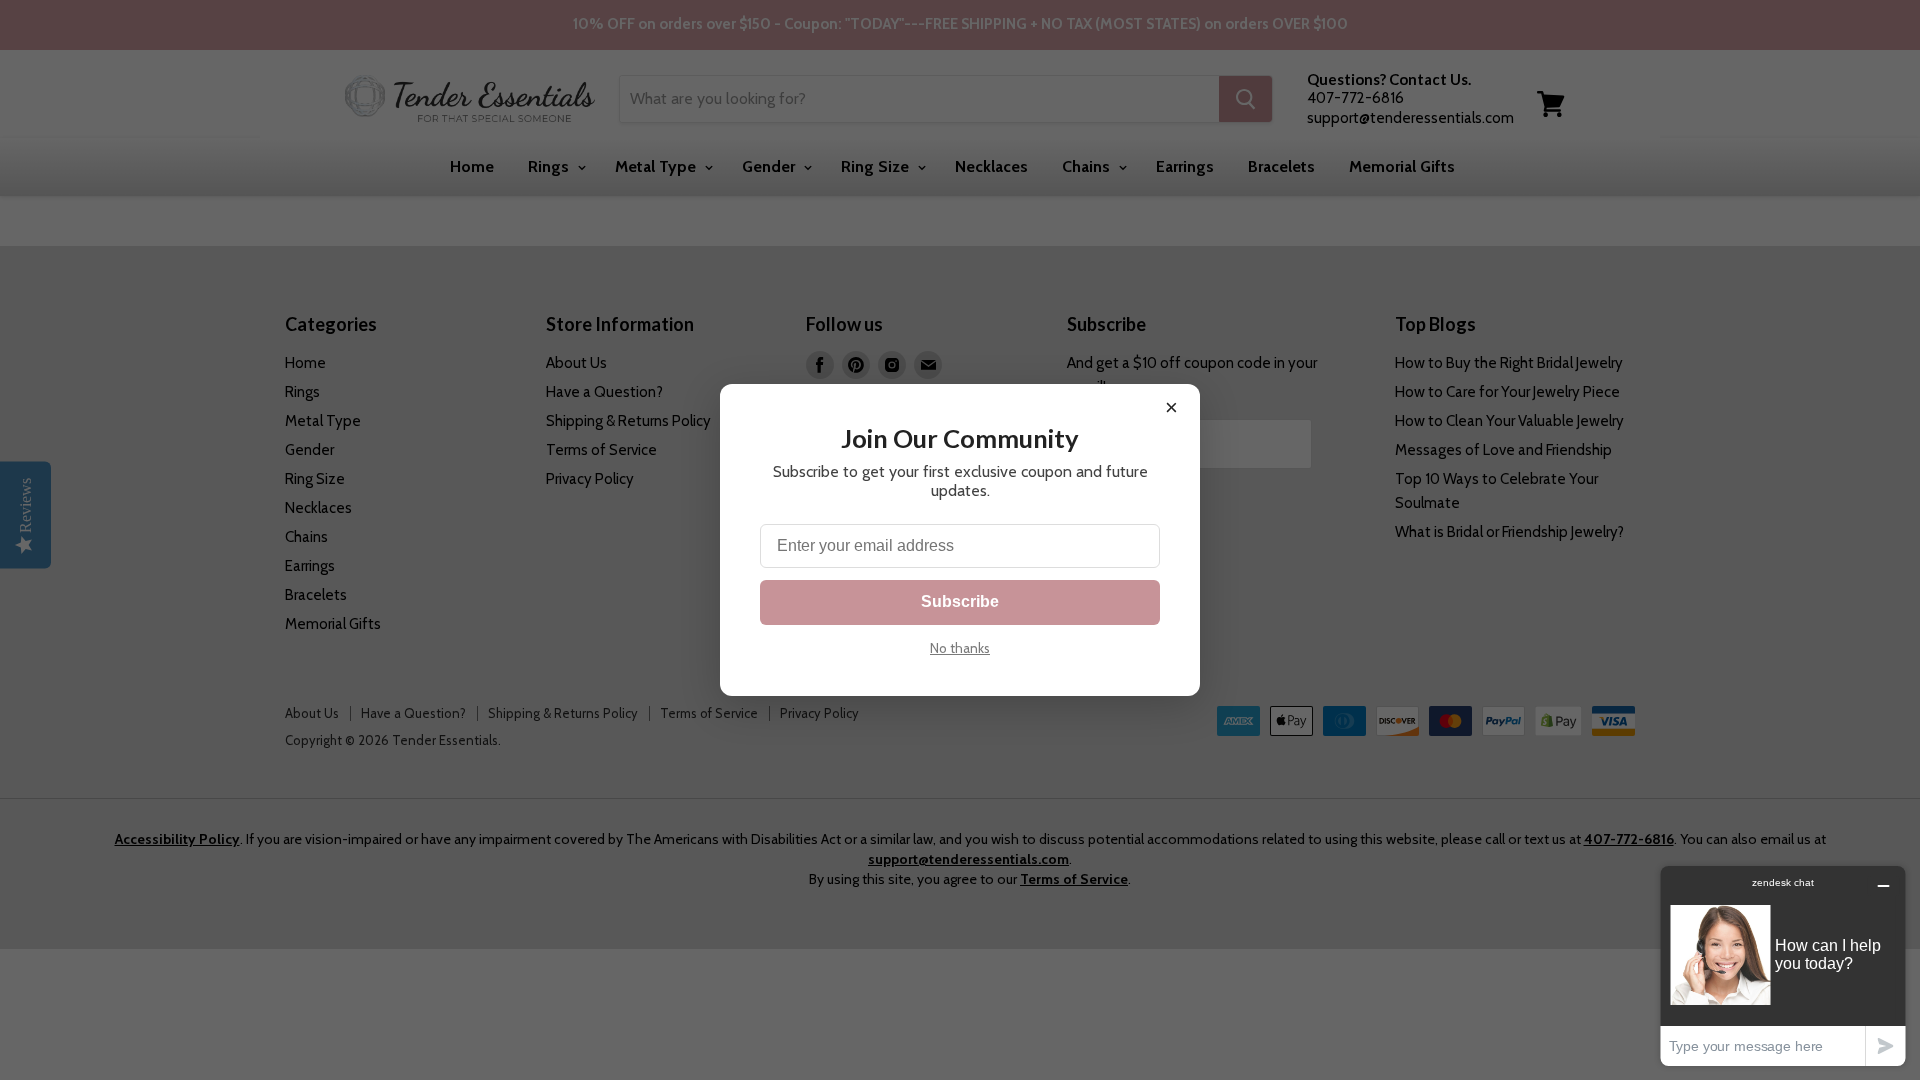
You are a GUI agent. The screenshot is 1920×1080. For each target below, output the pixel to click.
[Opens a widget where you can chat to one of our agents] (1783, 965)
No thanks (960, 648)
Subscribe (960, 601)
